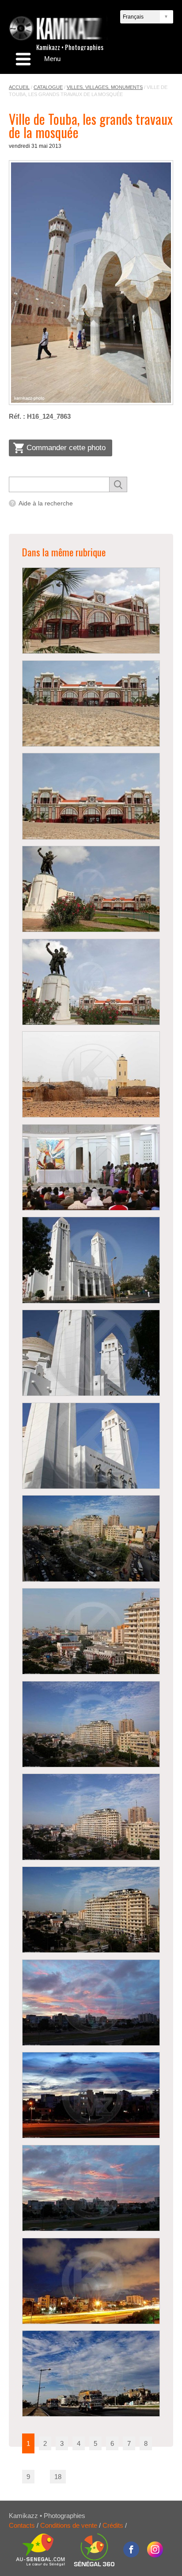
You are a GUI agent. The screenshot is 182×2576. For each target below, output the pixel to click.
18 (58, 2477)
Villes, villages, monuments (105, 87)
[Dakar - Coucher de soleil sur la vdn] (91, 2003)
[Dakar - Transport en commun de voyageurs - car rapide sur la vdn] (91, 2374)
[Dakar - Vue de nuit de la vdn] (91, 2281)
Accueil (19, 87)
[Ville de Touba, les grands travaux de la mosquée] (91, 283)
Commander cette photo (66, 448)
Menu (52, 59)
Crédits (113, 2525)
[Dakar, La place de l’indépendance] (91, 1538)
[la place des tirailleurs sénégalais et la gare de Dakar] (91, 889)
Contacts (22, 2525)
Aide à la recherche (46, 503)
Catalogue (48, 87)
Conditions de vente (69, 2525)
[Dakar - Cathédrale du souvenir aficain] (91, 1167)
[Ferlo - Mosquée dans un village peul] (91, 1074)
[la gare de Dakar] (91, 611)
